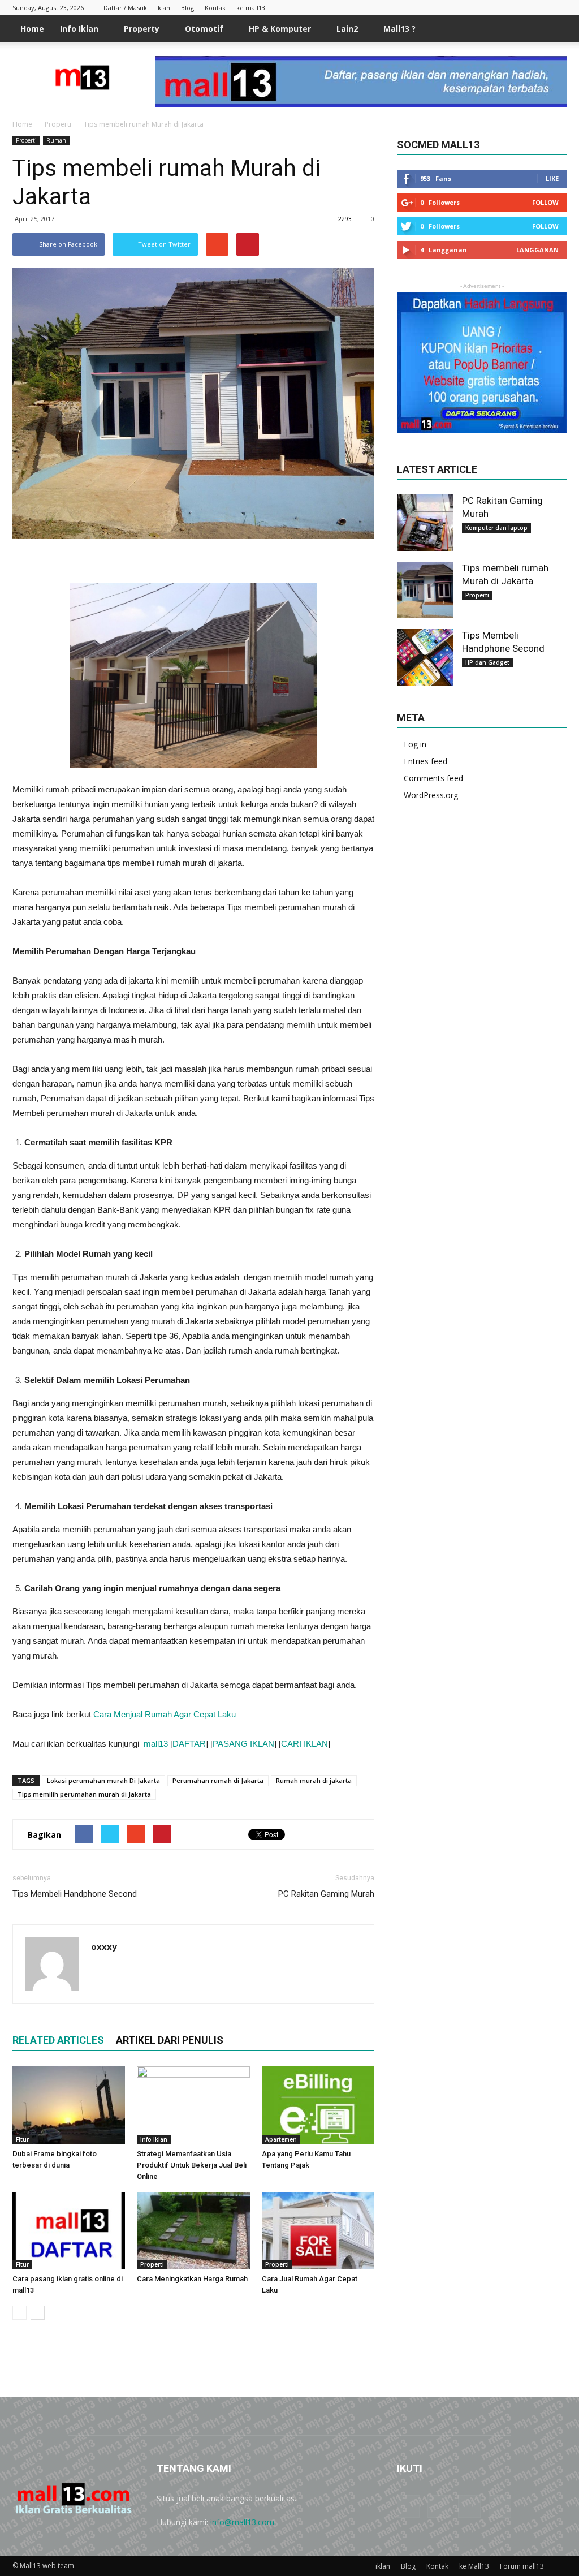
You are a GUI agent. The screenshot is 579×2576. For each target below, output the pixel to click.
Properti (26, 140)
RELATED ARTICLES (58, 2040)
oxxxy (104, 1946)
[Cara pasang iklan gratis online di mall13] (69, 2231)
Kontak (215, 8)
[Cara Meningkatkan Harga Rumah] (193, 2231)
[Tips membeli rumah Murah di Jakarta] (425, 590)
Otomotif (204, 29)
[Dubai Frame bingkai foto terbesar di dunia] (69, 2105)
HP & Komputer (280, 29)
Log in (415, 744)
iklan (383, 2566)
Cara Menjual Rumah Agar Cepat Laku (165, 1714)
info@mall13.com (242, 2522)
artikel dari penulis (170, 2040)
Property (142, 29)
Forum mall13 (522, 2566)
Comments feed (433, 778)
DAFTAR (189, 1744)
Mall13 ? (399, 29)
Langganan (537, 250)
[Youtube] (558, 8)
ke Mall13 (474, 2566)
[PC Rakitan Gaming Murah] (425, 523)
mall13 (156, 1744)
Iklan (163, 8)
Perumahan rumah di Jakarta (218, 1780)
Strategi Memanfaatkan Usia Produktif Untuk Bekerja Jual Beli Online (192, 2165)
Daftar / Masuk (125, 8)
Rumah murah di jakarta (314, 1780)
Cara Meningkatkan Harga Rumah (192, 2279)
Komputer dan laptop (496, 528)
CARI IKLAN (304, 1744)
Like (552, 178)
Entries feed (425, 761)
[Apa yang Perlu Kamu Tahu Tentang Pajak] (318, 2105)
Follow (545, 202)
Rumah (56, 140)
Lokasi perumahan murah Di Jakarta (103, 1780)
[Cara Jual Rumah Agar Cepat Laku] (318, 2231)
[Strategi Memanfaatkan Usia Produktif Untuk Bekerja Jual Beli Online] (193, 2105)
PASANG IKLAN (243, 1744)
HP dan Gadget (487, 662)
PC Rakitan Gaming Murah (326, 1894)
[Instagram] (521, 8)
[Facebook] (502, 8)
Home (32, 29)
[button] (553, 29)
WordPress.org (431, 795)
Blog (187, 8)
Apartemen (281, 2139)
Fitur (22, 2139)
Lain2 (347, 29)
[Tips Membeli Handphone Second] (425, 657)
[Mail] (539, 8)
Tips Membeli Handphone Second (75, 1894)
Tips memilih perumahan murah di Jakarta (84, 1794)
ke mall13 (251, 8)
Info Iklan (79, 29)
